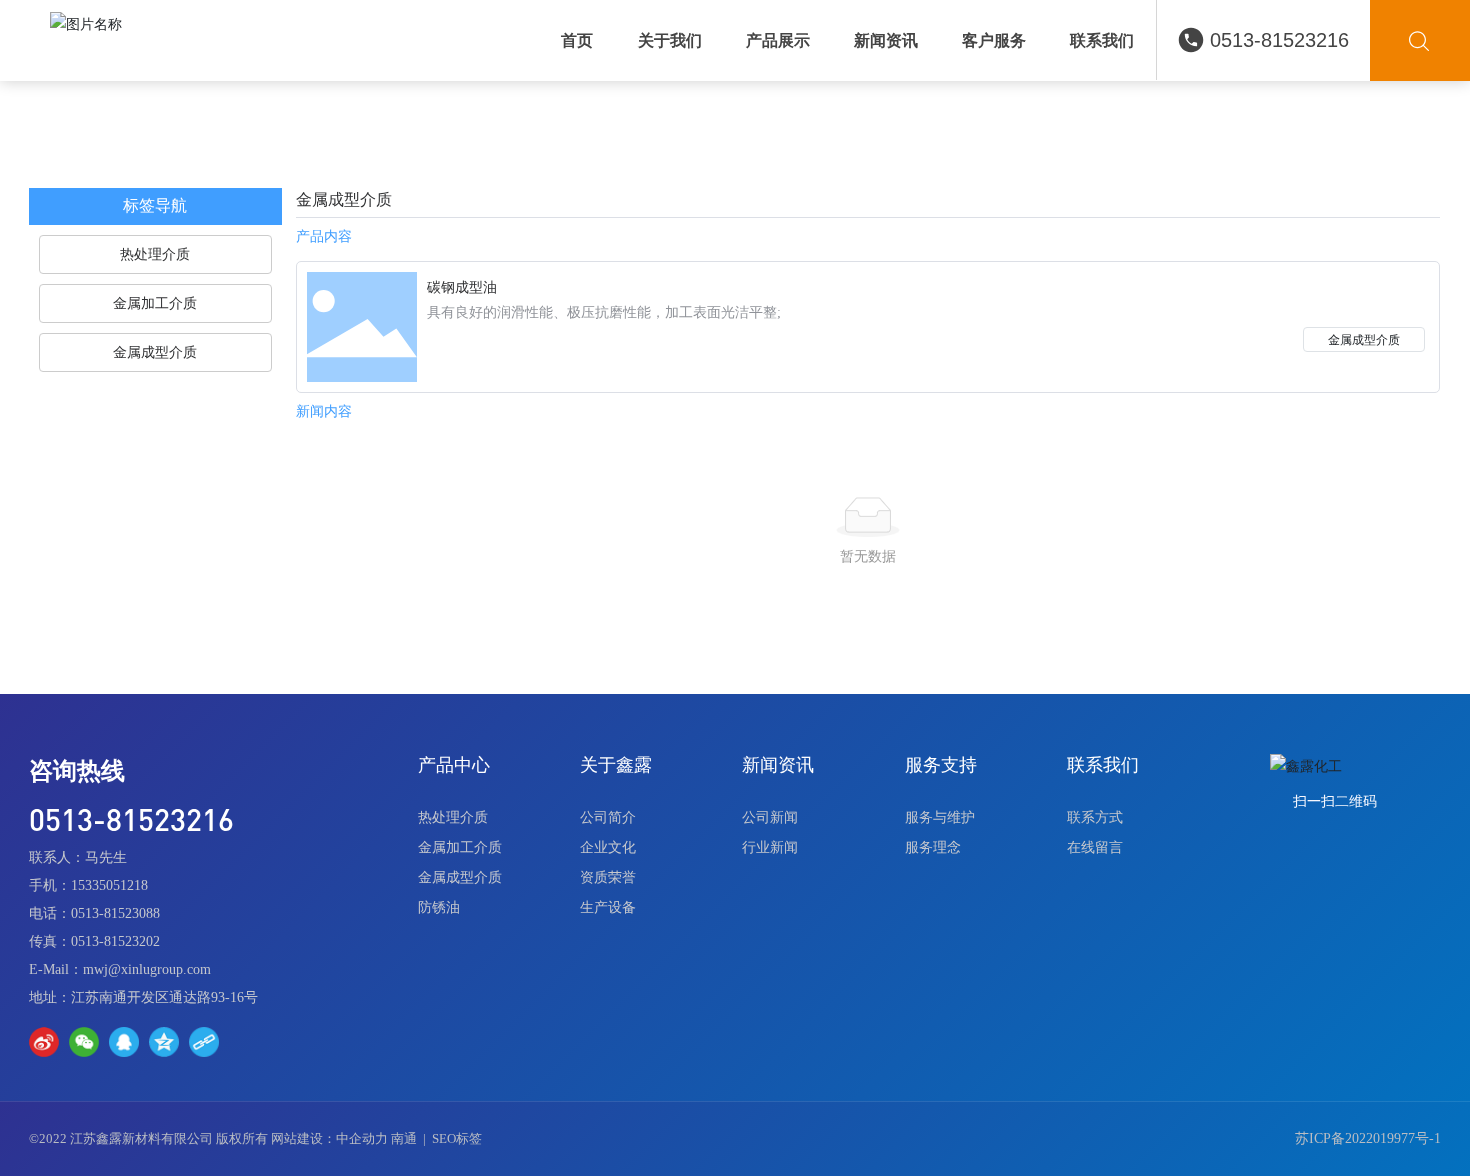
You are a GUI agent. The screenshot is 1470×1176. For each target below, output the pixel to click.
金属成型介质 (1364, 339)
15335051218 (109, 885)
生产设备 (608, 907)
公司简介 (608, 817)
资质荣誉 (608, 877)
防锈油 (439, 907)
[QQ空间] (164, 1042)
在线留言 (1095, 847)
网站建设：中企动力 (329, 1138)
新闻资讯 (778, 765)
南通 (404, 1138)
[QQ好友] (124, 1042)
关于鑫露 (616, 765)
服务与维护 (940, 817)
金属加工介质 (460, 847)
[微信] (84, 1042)
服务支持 (941, 765)
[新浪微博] (44, 1042)
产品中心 (454, 765)
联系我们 (1103, 765)
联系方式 (1095, 817)
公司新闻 (770, 817)
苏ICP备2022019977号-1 (1368, 1138)
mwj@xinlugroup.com (147, 969)
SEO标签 (457, 1138)
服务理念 (933, 847)
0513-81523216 (1279, 40)
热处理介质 (453, 817)
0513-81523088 (115, 913)
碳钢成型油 (462, 287)
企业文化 (608, 847)
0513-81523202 (115, 941)
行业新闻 (770, 847)
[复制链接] (204, 1042)
